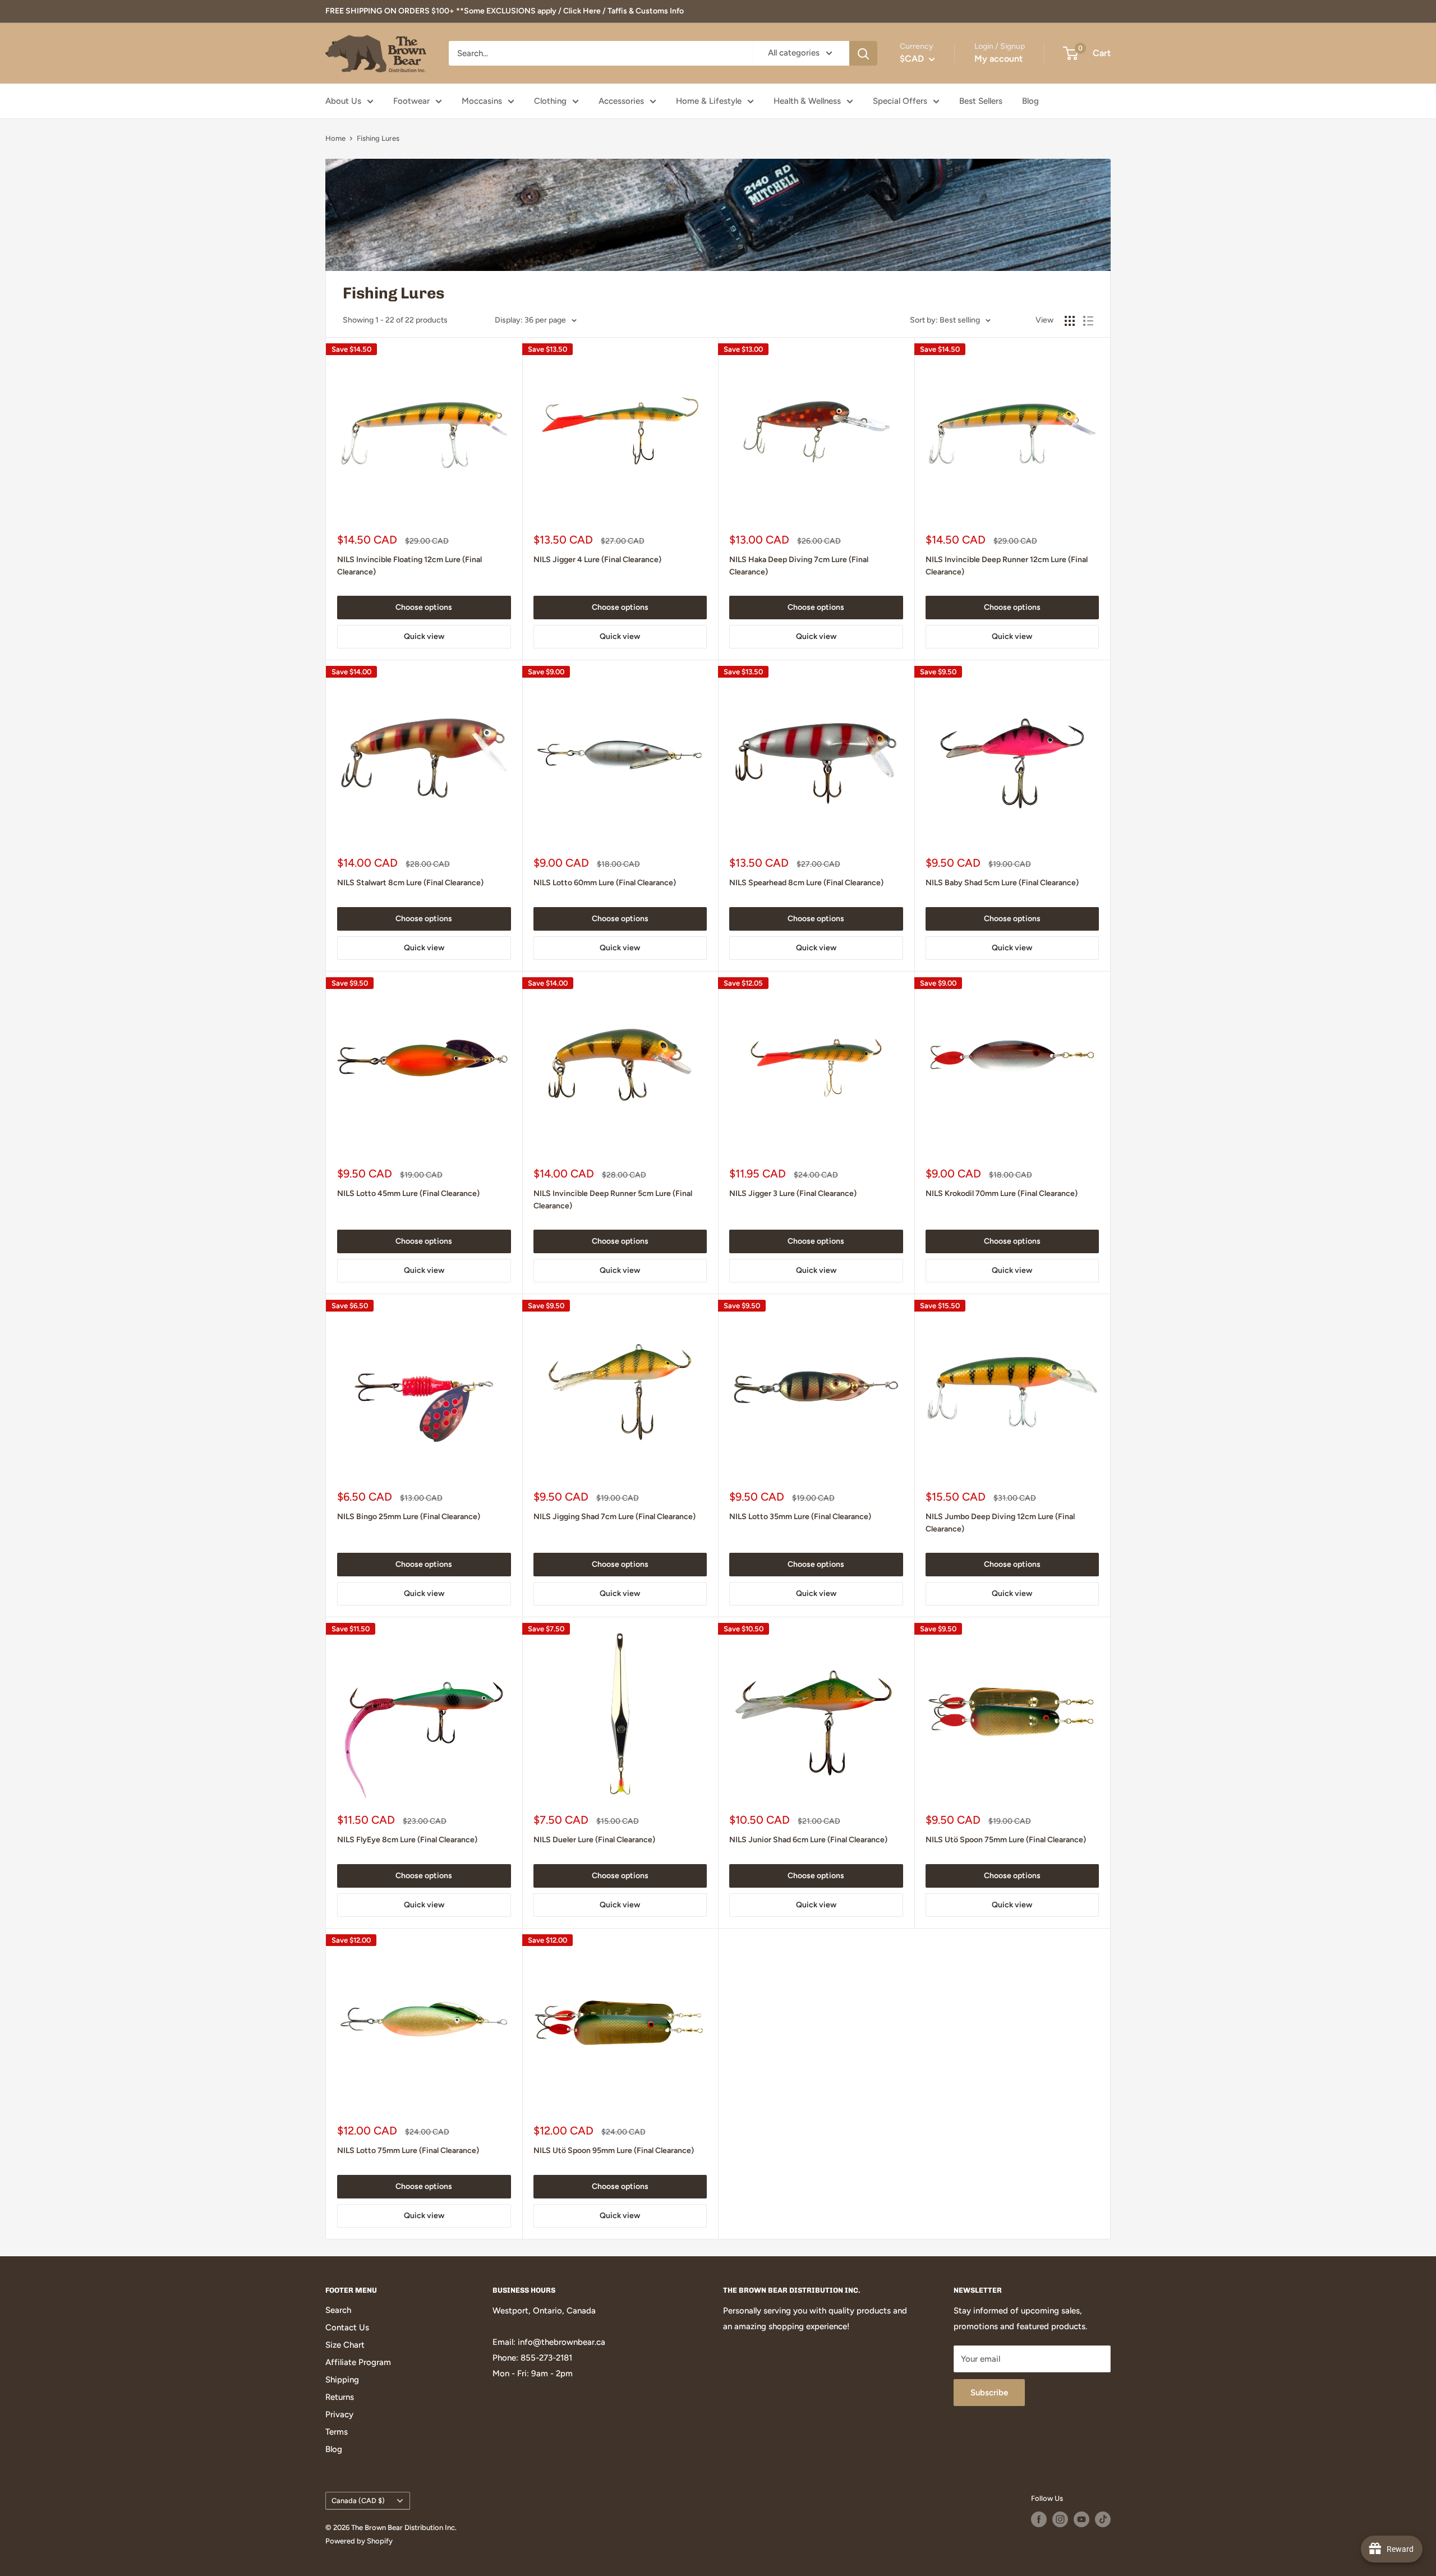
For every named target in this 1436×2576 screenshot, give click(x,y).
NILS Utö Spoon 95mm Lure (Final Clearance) (614, 2150)
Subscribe (989, 2393)
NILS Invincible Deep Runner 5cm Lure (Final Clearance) (613, 1200)
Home (335, 138)
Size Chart (345, 2345)
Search (338, 2310)
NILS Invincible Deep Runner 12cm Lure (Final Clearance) (1007, 566)
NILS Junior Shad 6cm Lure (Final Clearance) (808, 1840)
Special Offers (900, 101)
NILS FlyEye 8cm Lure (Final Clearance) (407, 1840)
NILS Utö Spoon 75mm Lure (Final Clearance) (1006, 1840)
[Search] (863, 53)
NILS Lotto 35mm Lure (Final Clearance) (800, 1517)
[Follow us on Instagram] (1060, 2519)
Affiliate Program (358, 2362)
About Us (343, 101)
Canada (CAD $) (358, 2501)
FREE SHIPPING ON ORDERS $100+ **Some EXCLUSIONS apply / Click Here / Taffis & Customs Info (505, 11)
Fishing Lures (378, 138)
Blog (1030, 101)
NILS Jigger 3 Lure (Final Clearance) (793, 1193)
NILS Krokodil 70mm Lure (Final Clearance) (1002, 1193)
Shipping (342, 2380)
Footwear (411, 101)
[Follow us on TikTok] (1103, 2519)
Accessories (621, 101)
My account (998, 59)
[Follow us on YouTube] (1081, 2519)
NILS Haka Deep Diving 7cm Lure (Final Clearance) (799, 566)
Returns (340, 2397)
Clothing (550, 101)
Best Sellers (981, 101)
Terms (337, 2432)
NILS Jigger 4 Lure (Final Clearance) (597, 560)
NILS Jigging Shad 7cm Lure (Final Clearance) (615, 1517)
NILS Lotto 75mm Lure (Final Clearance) (408, 2150)
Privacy (339, 2414)
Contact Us (347, 2327)
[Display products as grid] (1070, 321)
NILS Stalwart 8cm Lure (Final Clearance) (410, 883)
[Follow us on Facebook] (1039, 2519)
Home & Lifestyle (709, 101)
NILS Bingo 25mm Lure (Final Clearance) (409, 1517)
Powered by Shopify (359, 2541)
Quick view (424, 636)
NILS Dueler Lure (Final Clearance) (594, 1840)
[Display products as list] (1088, 321)
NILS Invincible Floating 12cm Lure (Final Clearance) (409, 566)
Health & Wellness (807, 101)
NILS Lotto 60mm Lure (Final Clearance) (605, 883)
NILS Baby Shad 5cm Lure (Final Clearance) (1002, 883)
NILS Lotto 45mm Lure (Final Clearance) (408, 1193)
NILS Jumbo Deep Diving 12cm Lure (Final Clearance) (1000, 1523)
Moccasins (482, 101)
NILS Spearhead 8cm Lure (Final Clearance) (806, 883)
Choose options (424, 607)
